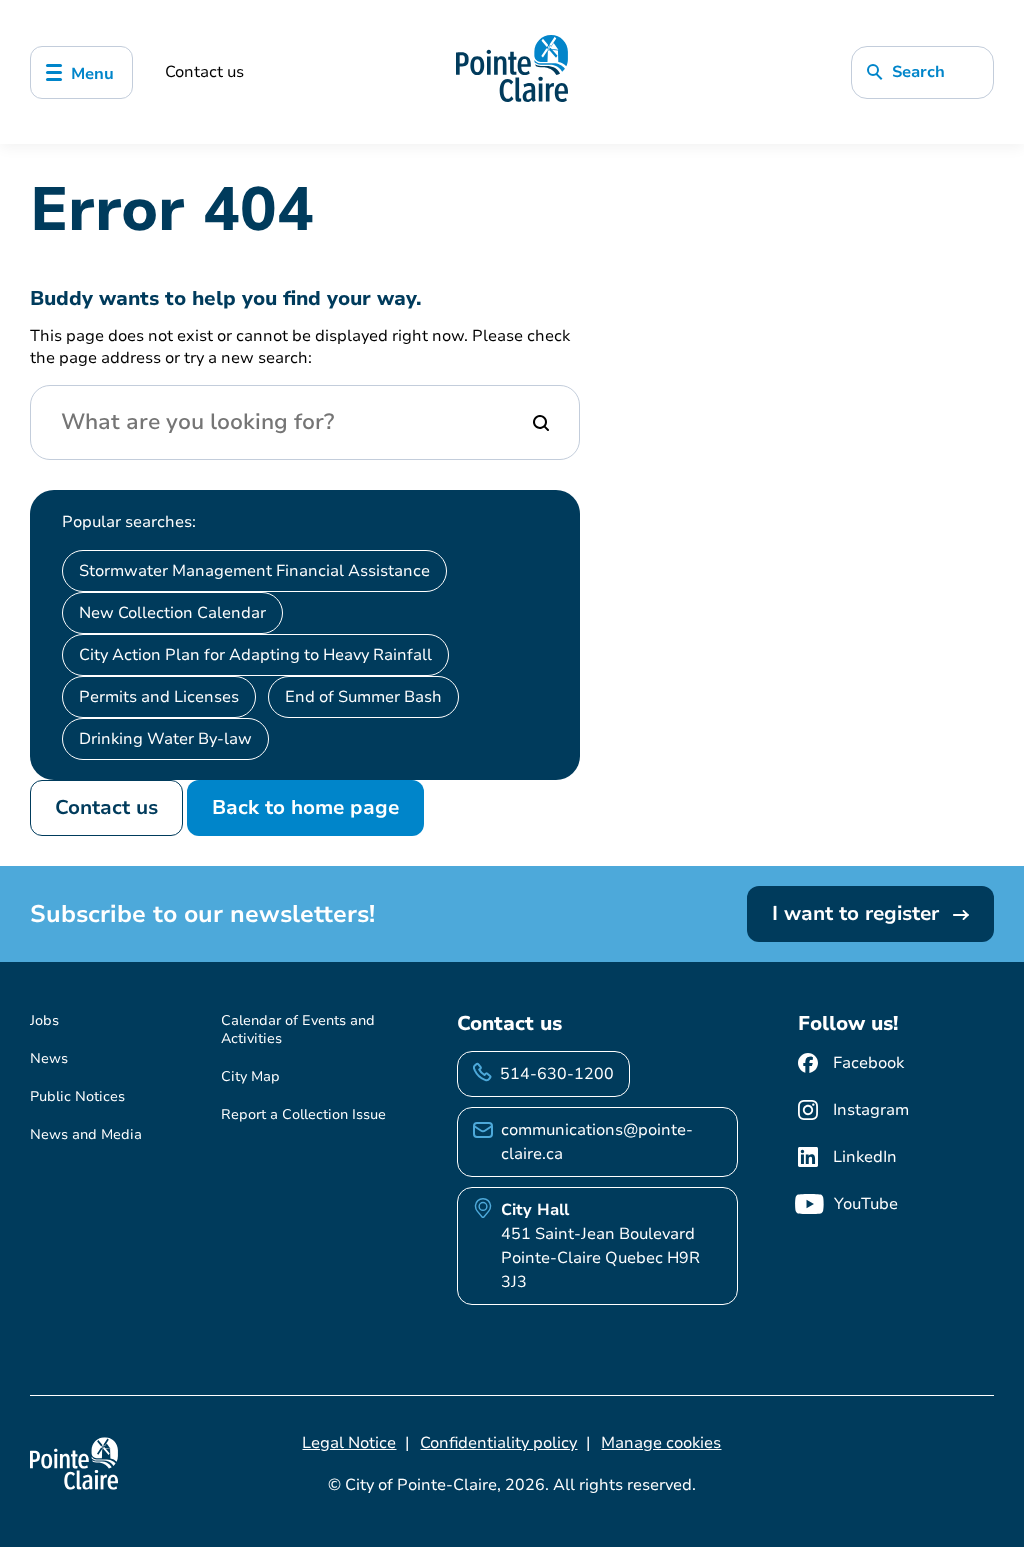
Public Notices (77, 1096)
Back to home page (305, 807)
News (49, 1058)
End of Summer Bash (363, 697)
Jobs (44, 1020)
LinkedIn (865, 1157)
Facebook (868, 1063)
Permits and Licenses (159, 697)
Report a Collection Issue (303, 1114)
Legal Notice (349, 1443)
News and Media (86, 1134)
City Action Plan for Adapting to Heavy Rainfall (255, 655)
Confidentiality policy (498, 1443)
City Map (250, 1076)
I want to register (858, 913)
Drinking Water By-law (165, 739)
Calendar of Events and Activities (298, 1029)
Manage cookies (661, 1443)
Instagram (871, 1110)
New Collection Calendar (172, 613)
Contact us (204, 72)
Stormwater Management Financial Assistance (254, 571)
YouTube (866, 1204)
